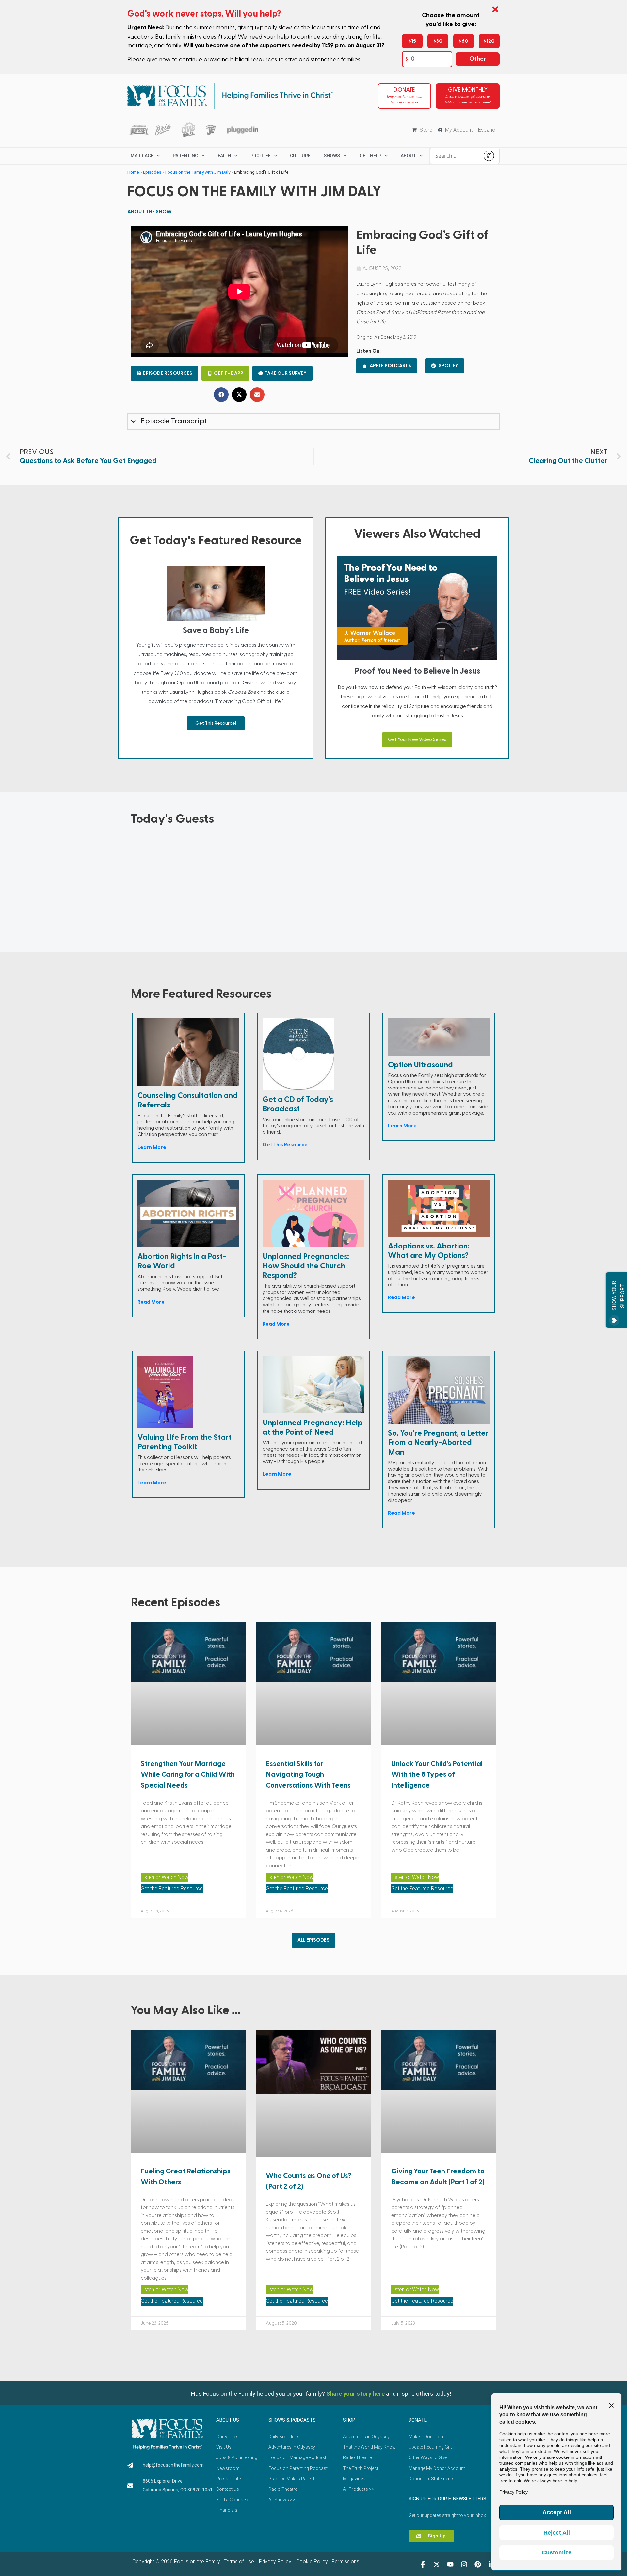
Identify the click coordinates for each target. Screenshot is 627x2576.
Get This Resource (285, 1145)
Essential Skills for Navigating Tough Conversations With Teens (308, 1774)
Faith (224, 156)
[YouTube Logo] (450, 2564)
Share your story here (355, 2394)
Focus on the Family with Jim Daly (198, 172)
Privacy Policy (274, 2561)
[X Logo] (437, 2564)
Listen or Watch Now (165, 1877)
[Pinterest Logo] (478, 2564)
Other (478, 59)
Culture (300, 156)
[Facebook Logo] (423, 2564)
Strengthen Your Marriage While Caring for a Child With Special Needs (188, 1774)
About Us (228, 2420)
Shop (349, 2420)
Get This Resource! (216, 723)
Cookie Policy (311, 2561)
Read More (151, 1302)
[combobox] (455, 156)
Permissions (345, 2561)
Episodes (152, 172)
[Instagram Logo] (464, 2564)
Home (133, 172)
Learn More (152, 1147)
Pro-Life (261, 156)
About (409, 156)
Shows (332, 156)
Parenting (185, 156)
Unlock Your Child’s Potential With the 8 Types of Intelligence (437, 1774)
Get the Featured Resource (172, 1889)
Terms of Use (239, 2561)
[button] (221, 395)
